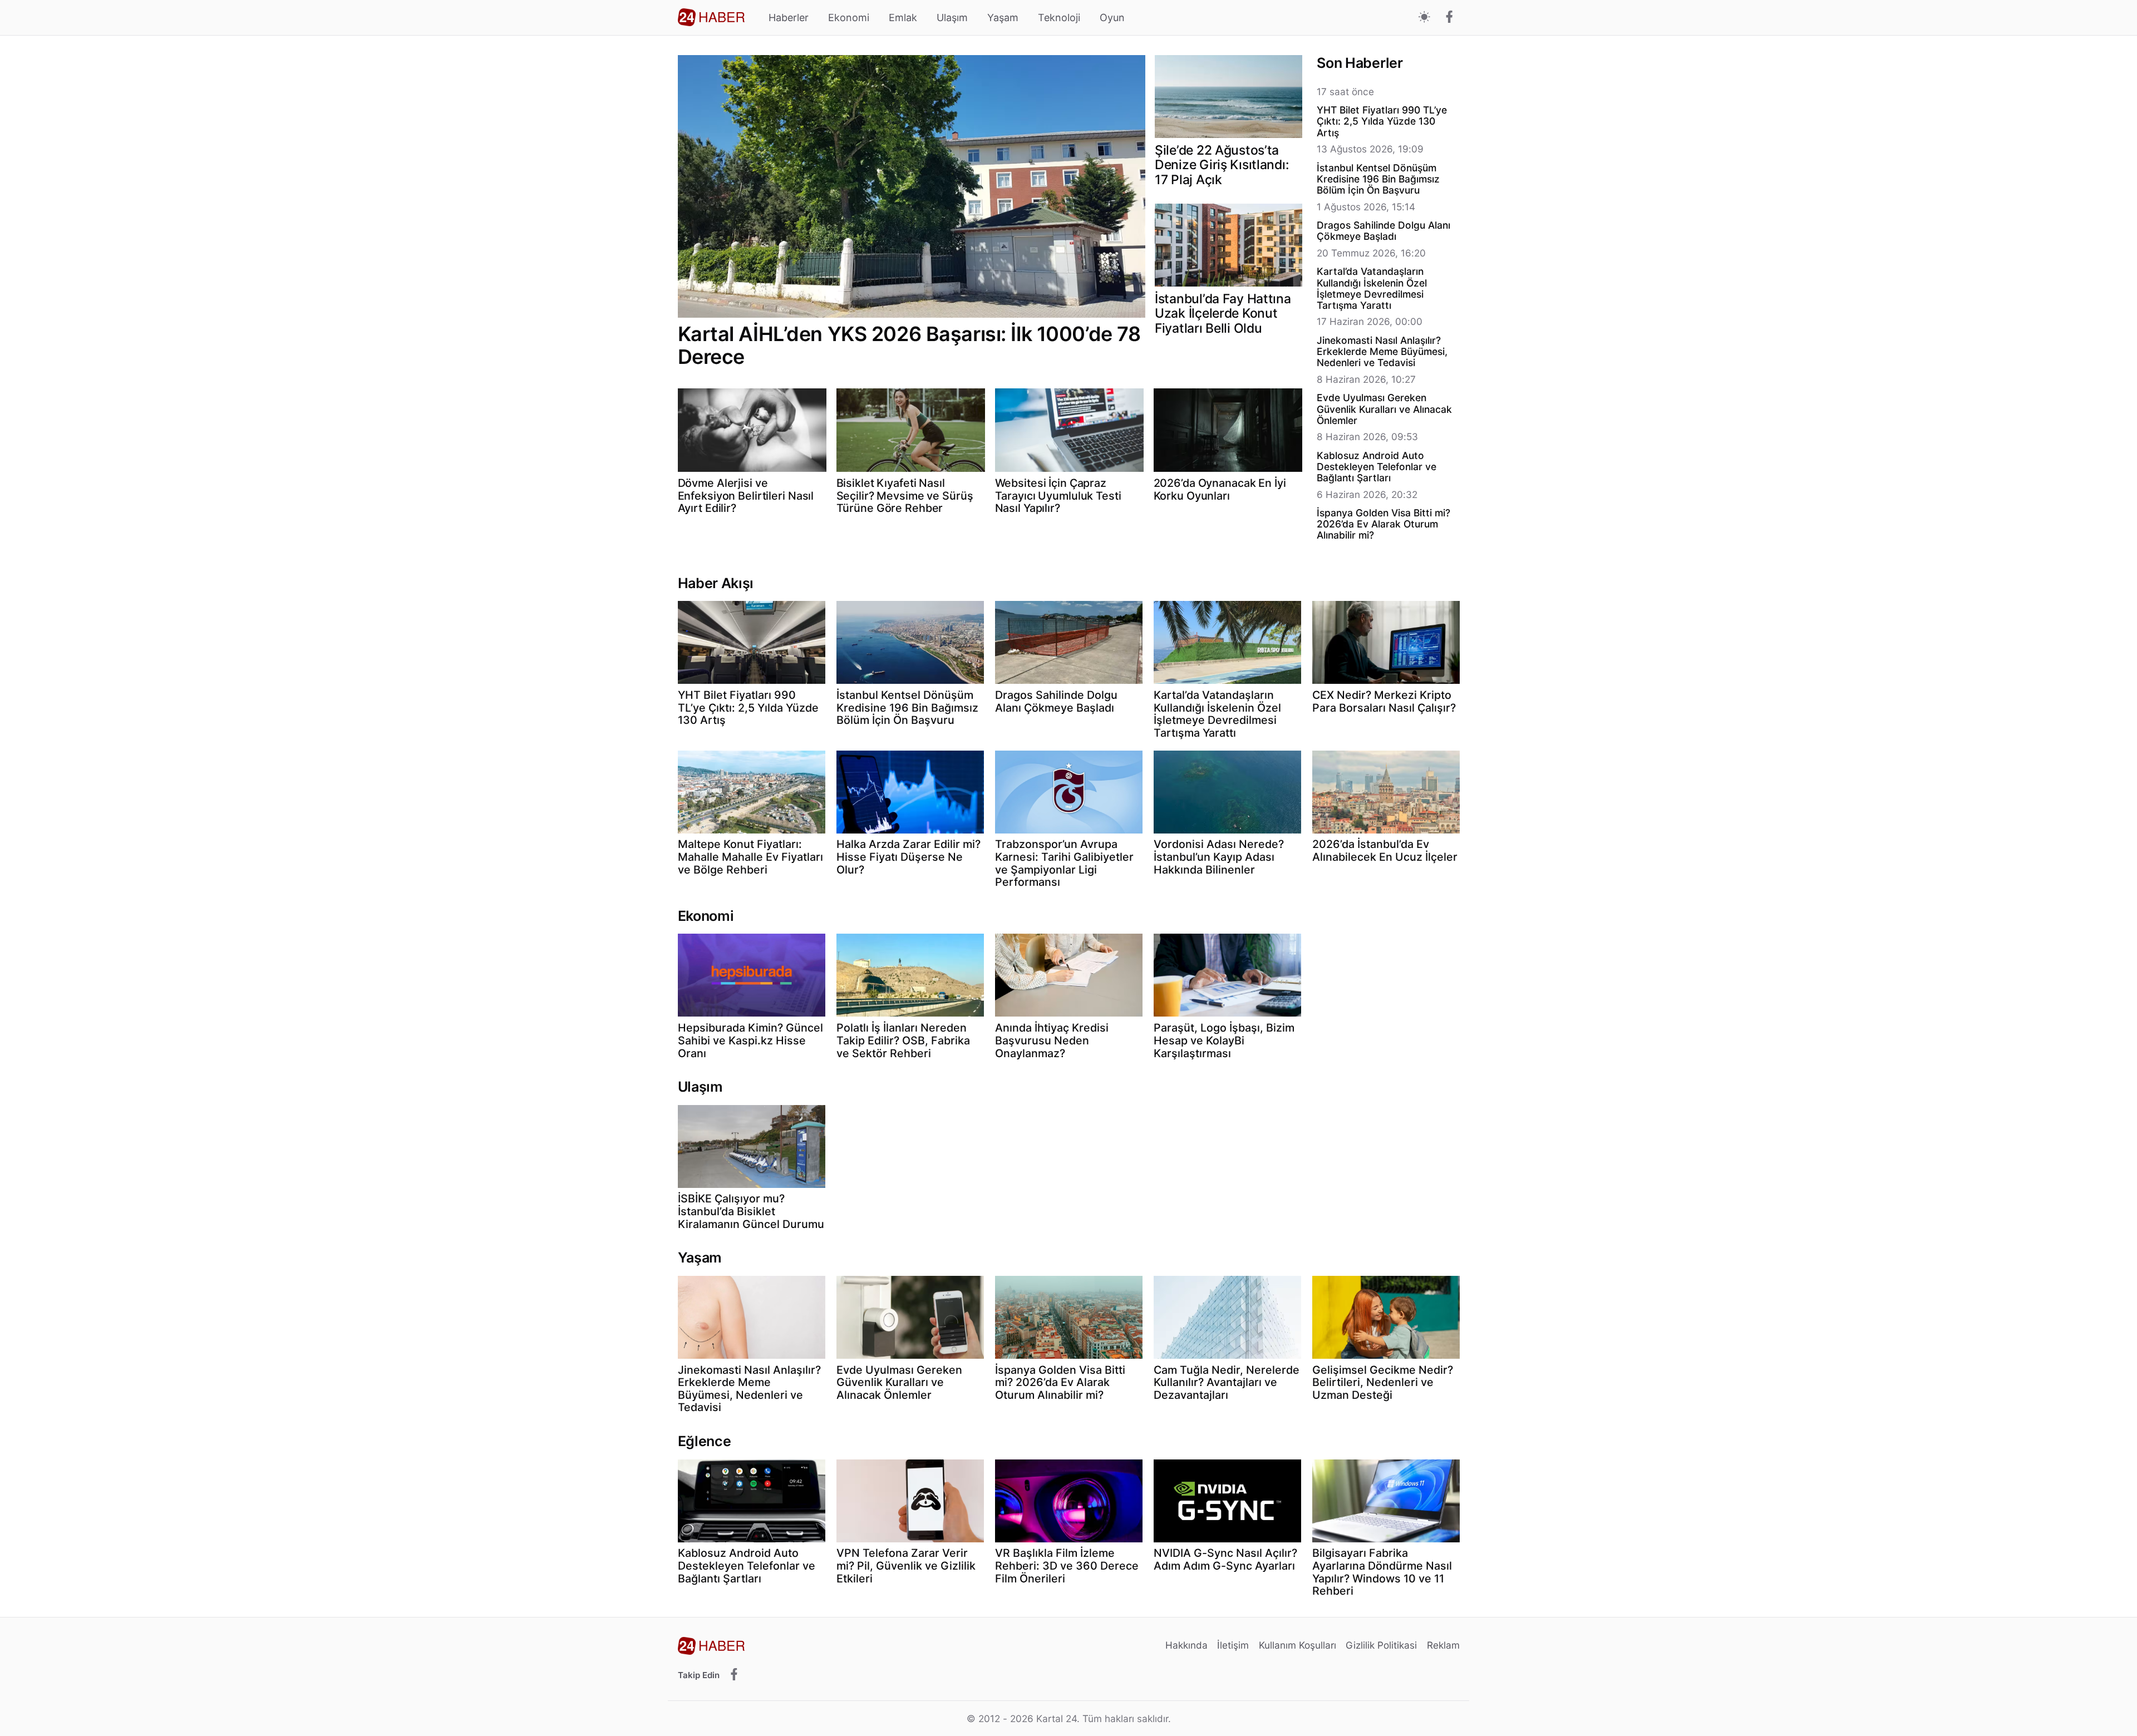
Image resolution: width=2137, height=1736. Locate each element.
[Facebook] (1449, 18)
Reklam (1443, 1645)
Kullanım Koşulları (1298, 1645)
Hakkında (1186, 1645)
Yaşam (1003, 18)
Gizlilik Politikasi (1381, 1645)
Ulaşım (952, 18)
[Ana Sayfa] (711, 17)
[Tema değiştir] (1424, 18)
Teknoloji (1059, 18)
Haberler (789, 18)
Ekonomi (849, 18)
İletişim (1233, 1645)
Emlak (903, 18)
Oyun (1112, 18)
